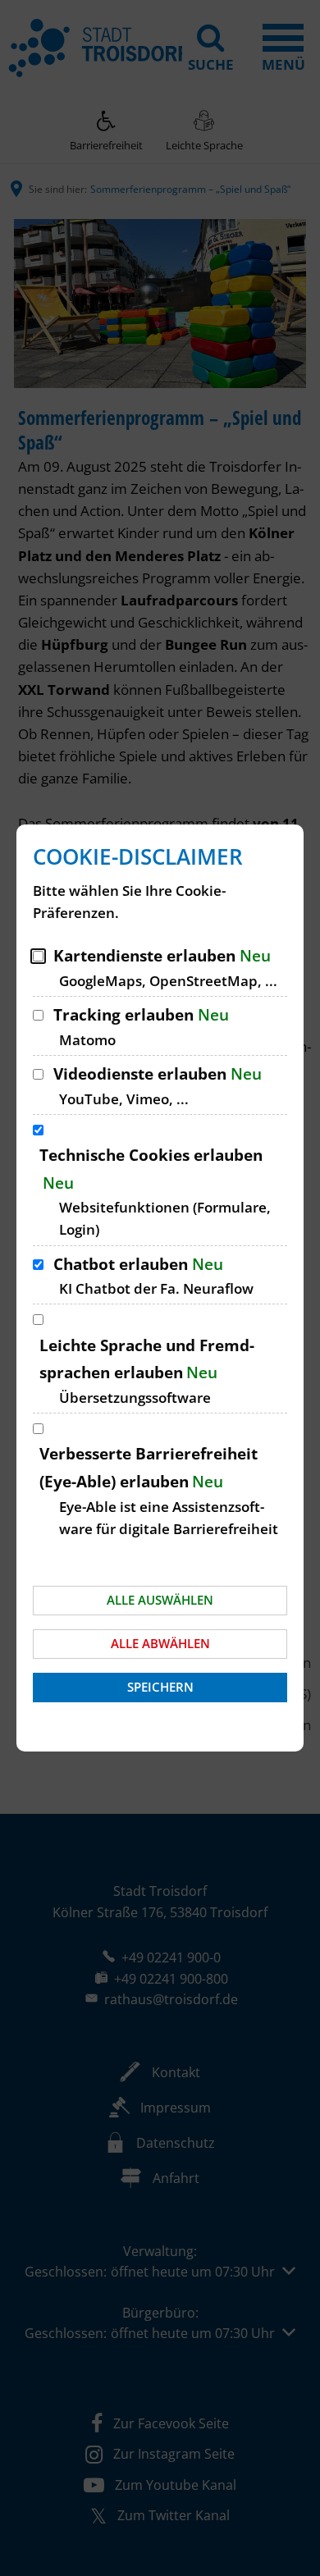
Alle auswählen (160, 1600)
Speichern (160, 1687)
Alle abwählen (160, 1643)
